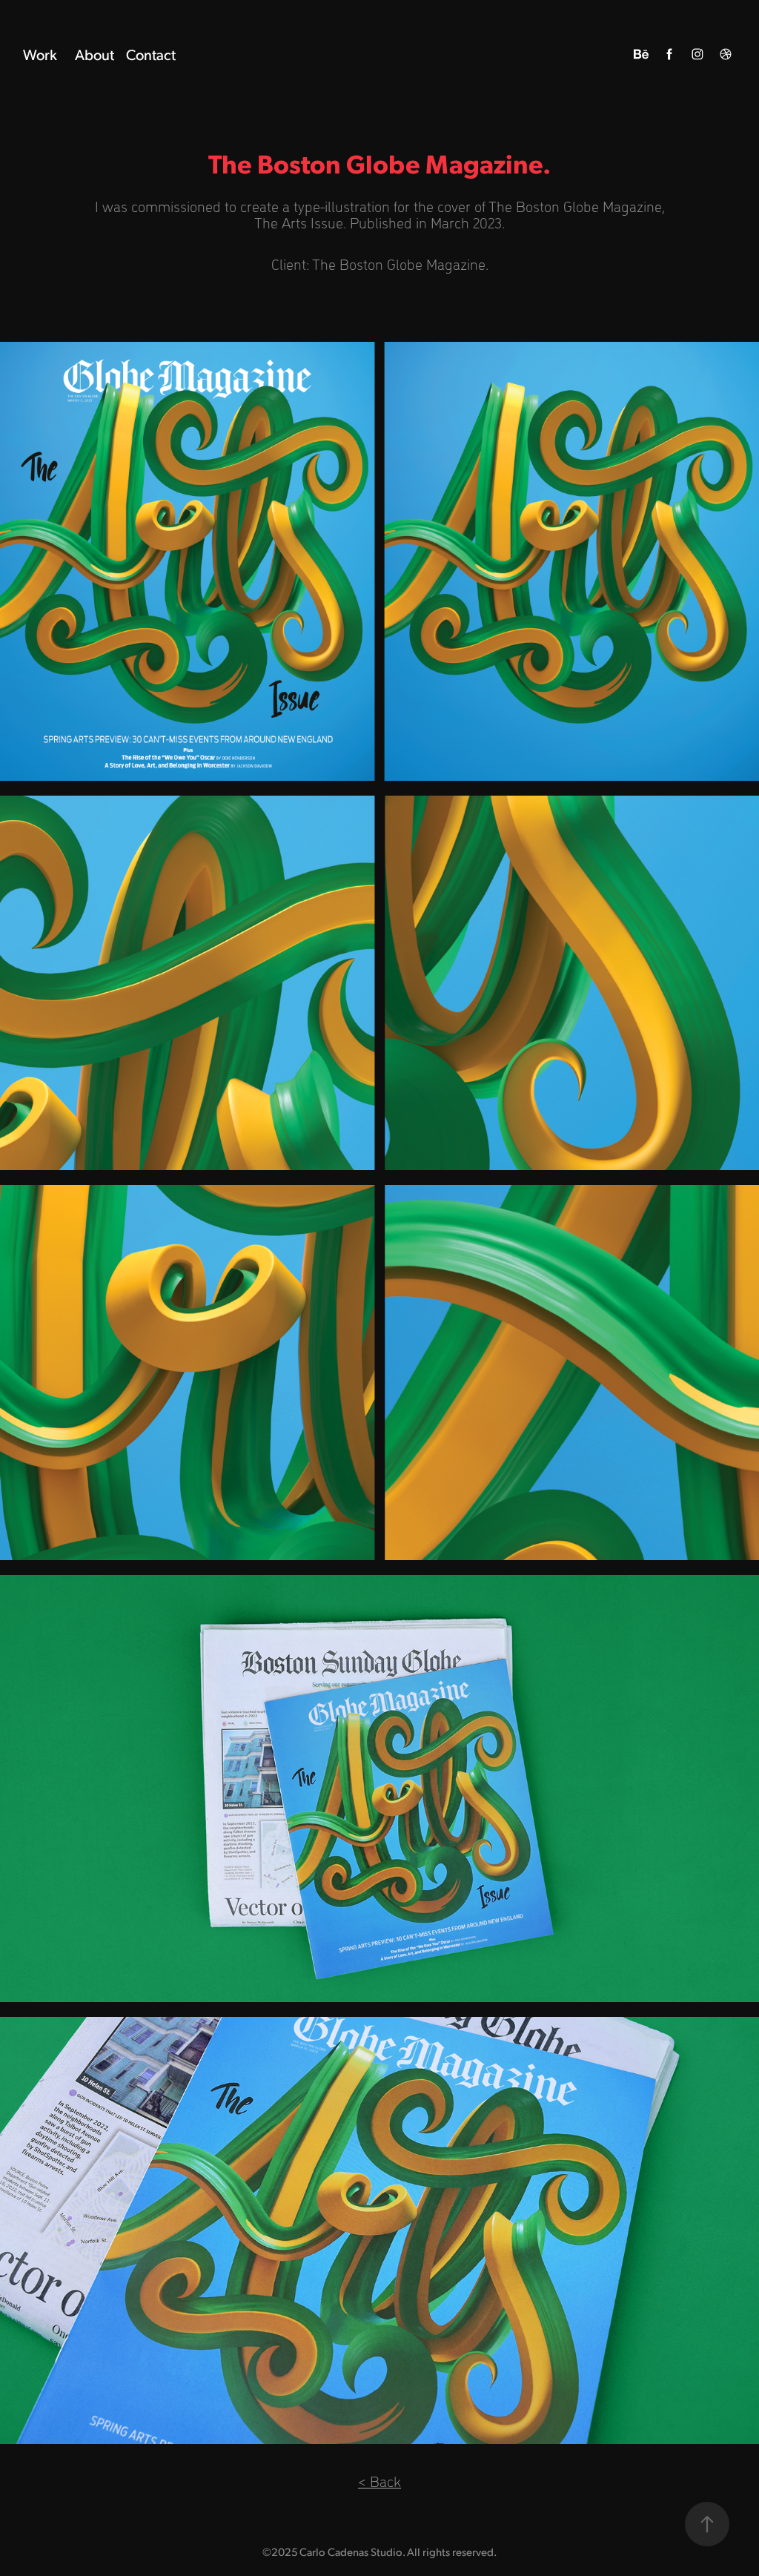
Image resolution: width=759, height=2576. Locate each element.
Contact (151, 54)
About (95, 54)
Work (40, 54)
